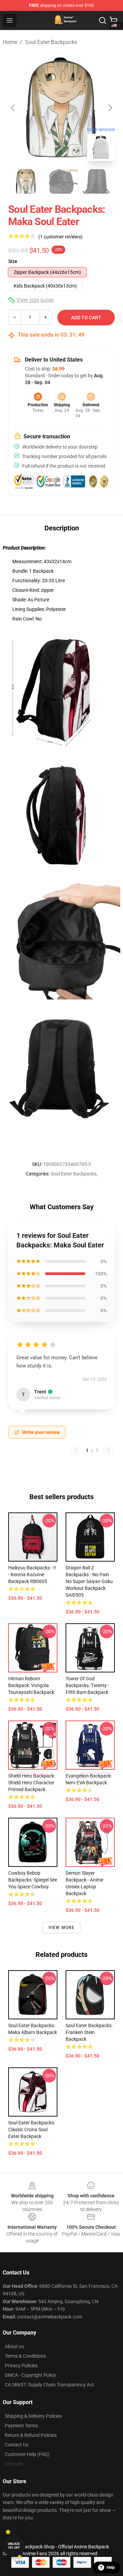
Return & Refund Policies (31, 2435)
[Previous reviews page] (76, 1450)
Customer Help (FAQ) (27, 2454)
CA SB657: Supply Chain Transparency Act (49, 2385)
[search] (102, 20)
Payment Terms (21, 2426)
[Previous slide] (13, 108)
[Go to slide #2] (61, 181)
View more (62, 1928)
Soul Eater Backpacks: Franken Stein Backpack (89, 2032)
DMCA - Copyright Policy (30, 2375)
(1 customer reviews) (60, 237)
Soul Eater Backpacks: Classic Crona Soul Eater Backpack (32, 2129)
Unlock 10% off (14, 2546)
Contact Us (17, 2445)
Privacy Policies (21, 2366)
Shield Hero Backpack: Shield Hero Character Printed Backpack (32, 1783)
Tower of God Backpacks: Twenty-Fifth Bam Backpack (87, 1685)
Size (13, 261)
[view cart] (113, 20)
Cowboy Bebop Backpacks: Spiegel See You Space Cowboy (33, 1880)
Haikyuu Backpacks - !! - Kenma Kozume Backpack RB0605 (32, 1575)
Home (10, 42)
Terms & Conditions (25, 2356)
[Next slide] (110, 108)
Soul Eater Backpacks (51, 42)
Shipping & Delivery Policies (33, 2416)
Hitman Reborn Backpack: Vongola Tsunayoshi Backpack (31, 1685)
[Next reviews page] (109, 1450)
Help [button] (111, 2567)
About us (14, 2346)
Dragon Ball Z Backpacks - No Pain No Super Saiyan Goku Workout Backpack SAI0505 (89, 1581)
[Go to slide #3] (97, 181)
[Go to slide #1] (26, 181)
